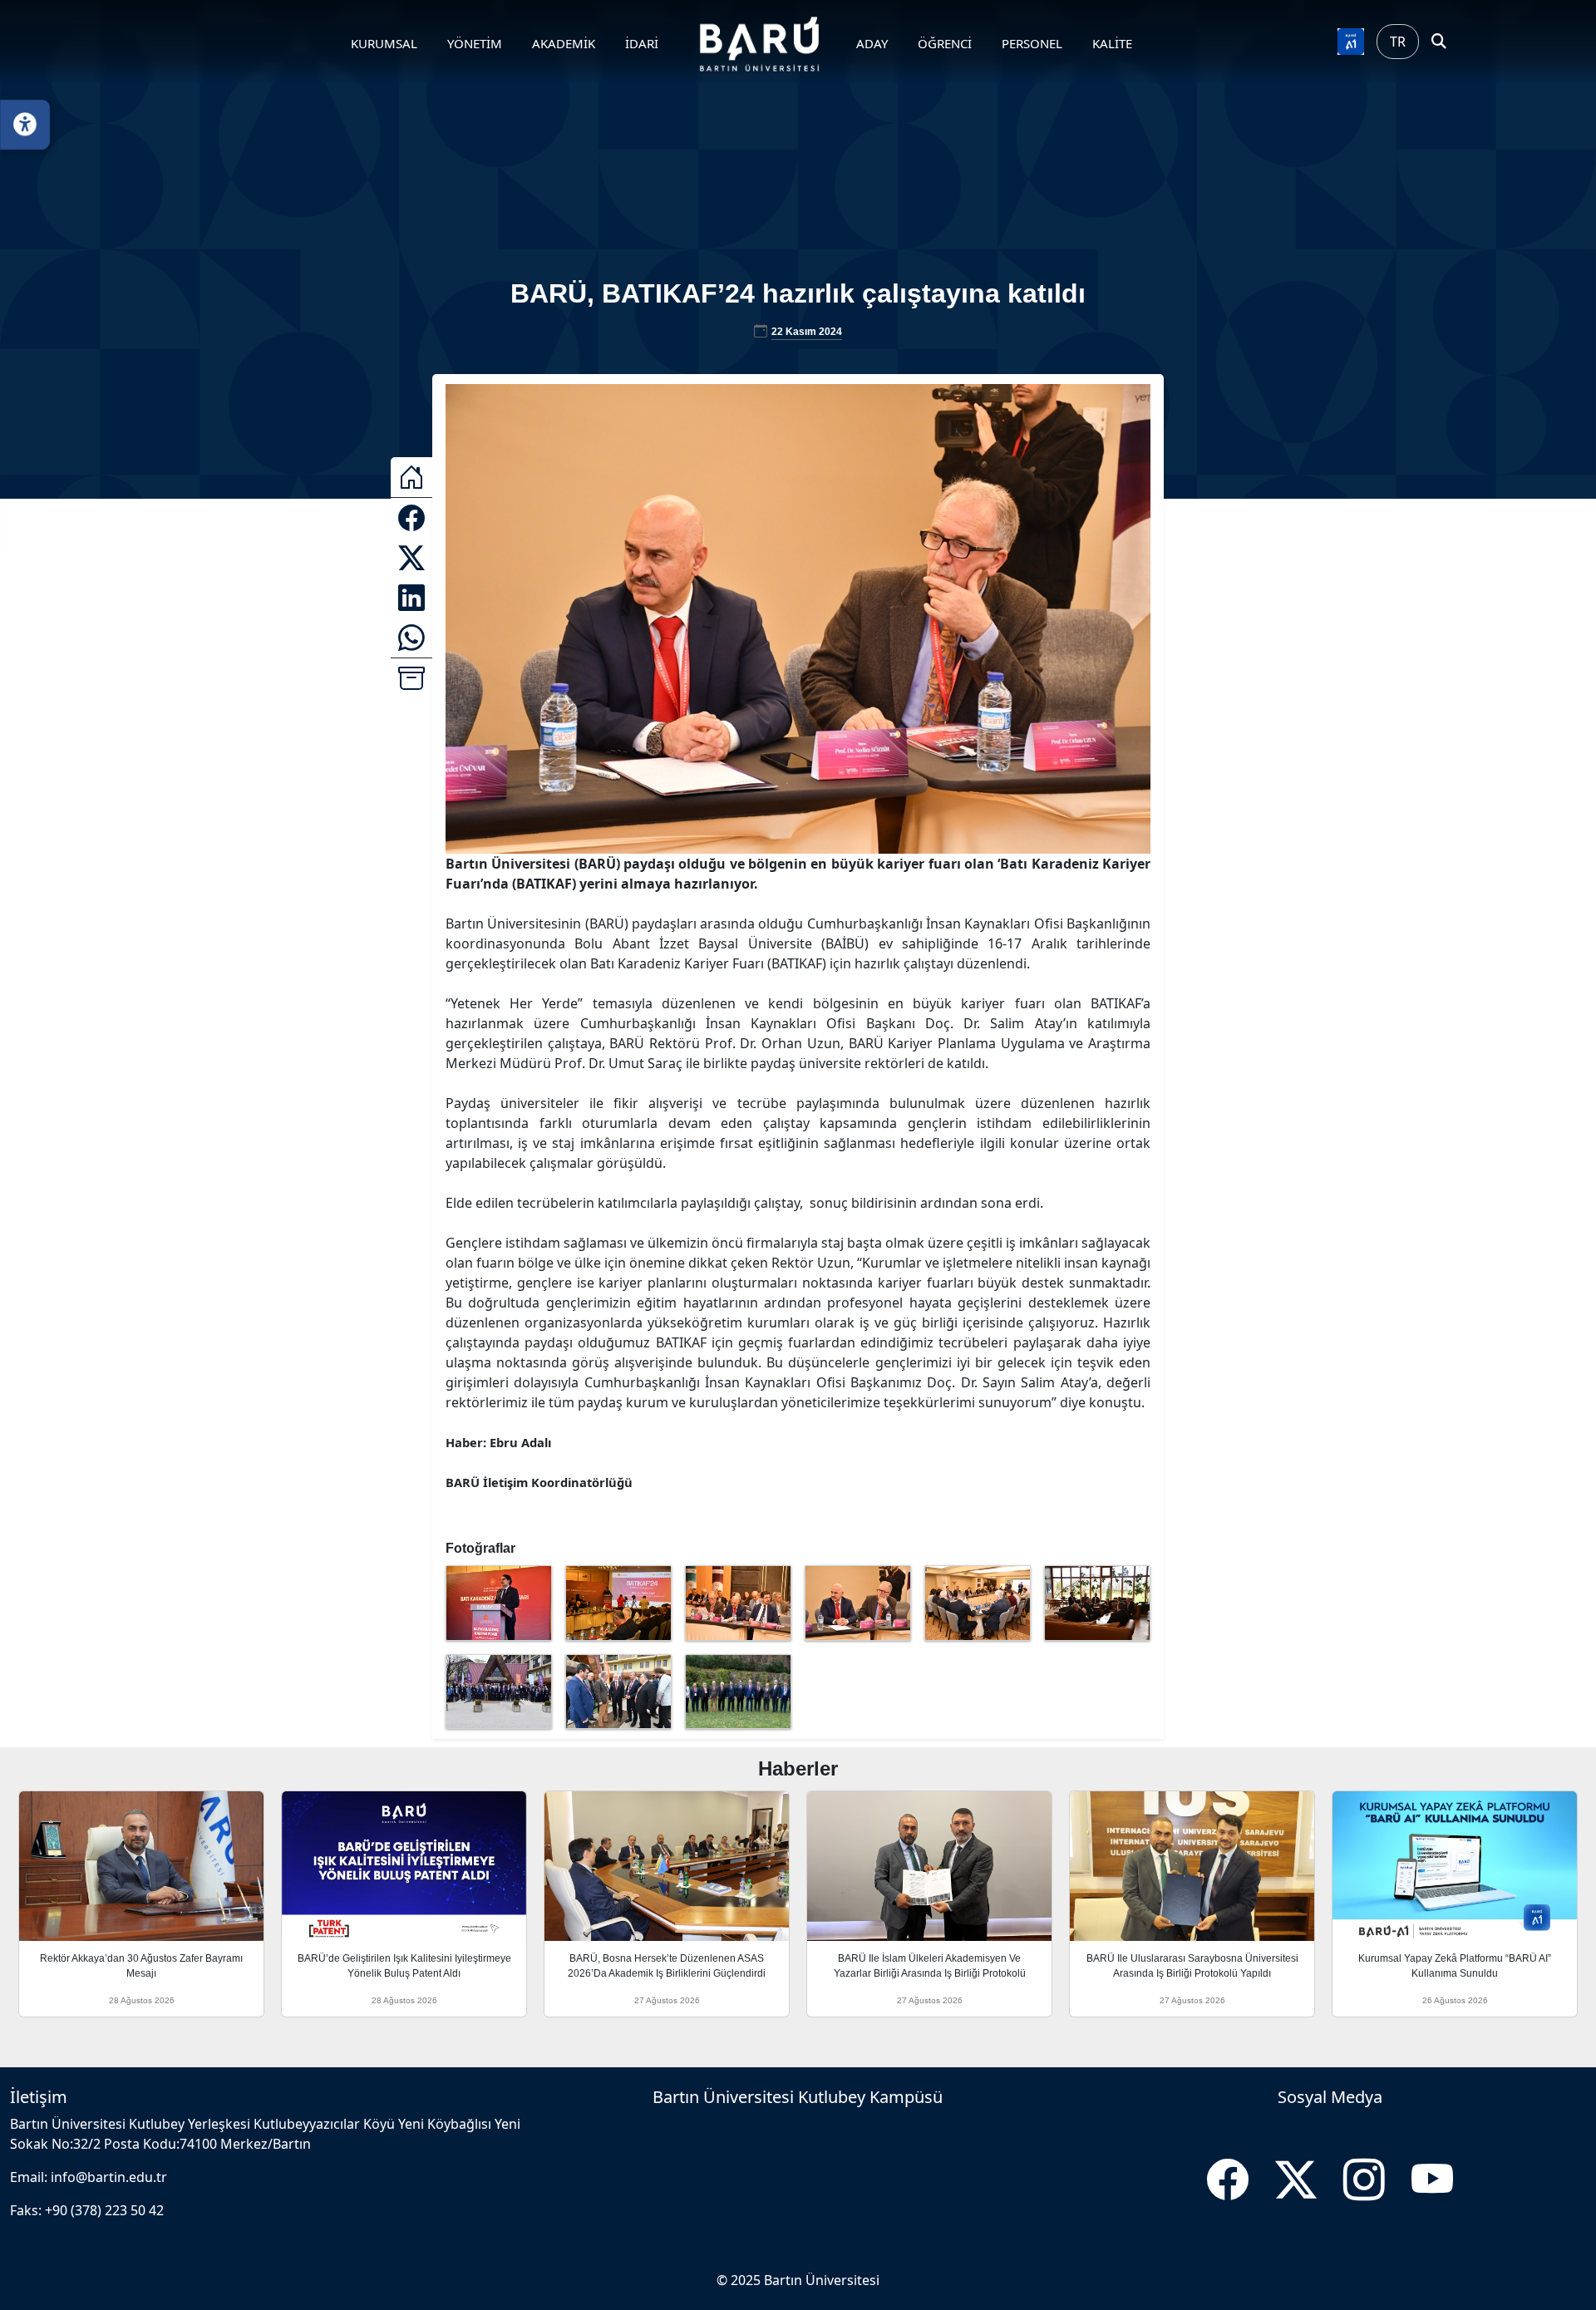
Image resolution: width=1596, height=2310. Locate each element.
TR (1398, 42)
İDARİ (642, 43)
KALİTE (1112, 43)
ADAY (872, 43)
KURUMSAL (384, 43)
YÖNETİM (475, 43)
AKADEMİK (564, 43)
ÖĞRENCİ (945, 43)
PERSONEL (1032, 43)
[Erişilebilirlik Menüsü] (25, 125)
